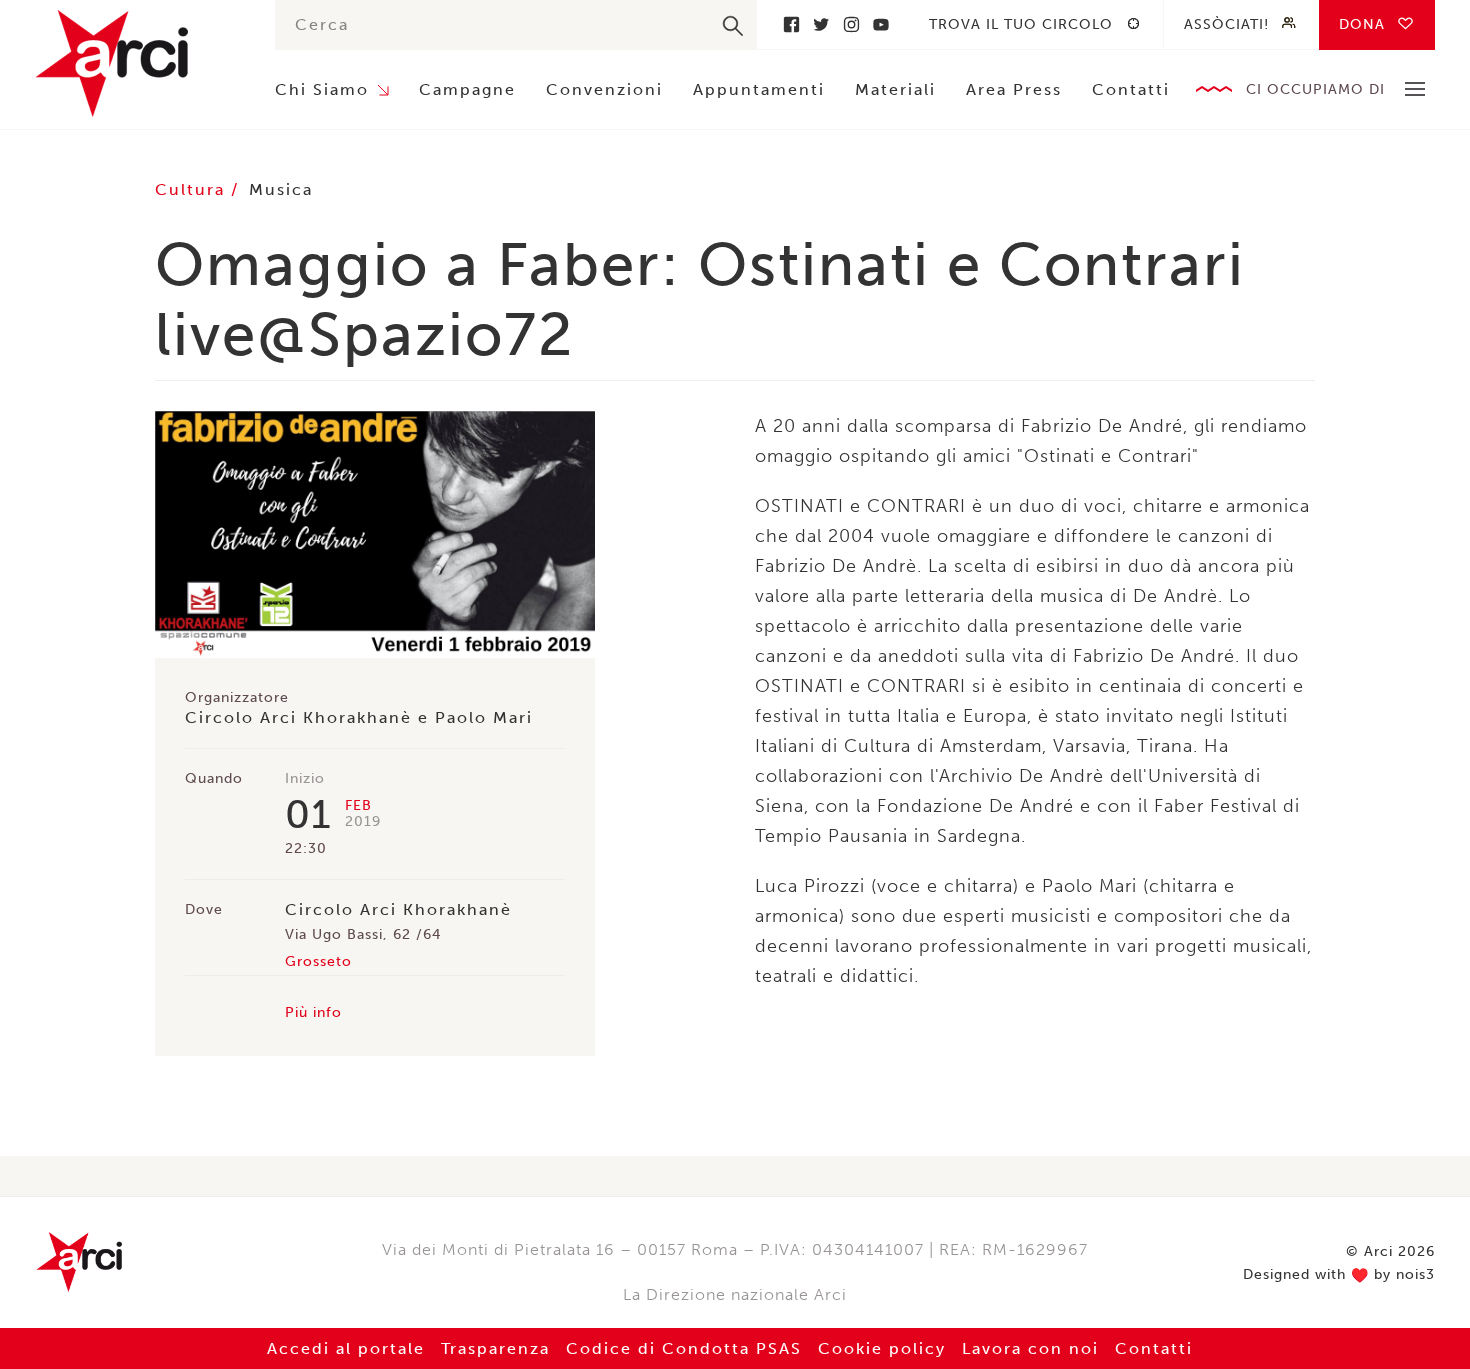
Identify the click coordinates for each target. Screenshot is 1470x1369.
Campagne (467, 89)
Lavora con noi (1030, 1348)
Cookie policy (882, 1348)
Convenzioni (604, 89)
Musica (281, 189)
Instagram (851, 24)
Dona (1362, 24)
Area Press (1014, 89)
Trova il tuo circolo (1021, 24)
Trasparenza (495, 1348)
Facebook (791, 24)
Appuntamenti (759, 89)
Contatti (1131, 89)
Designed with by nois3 (1339, 1275)
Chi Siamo (322, 89)
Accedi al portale (346, 1348)
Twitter (821, 24)
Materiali (895, 89)
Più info (313, 1012)
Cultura (193, 189)
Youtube (881, 24)
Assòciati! (1226, 24)
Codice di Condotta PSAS (684, 1348)
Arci (135, 63)
